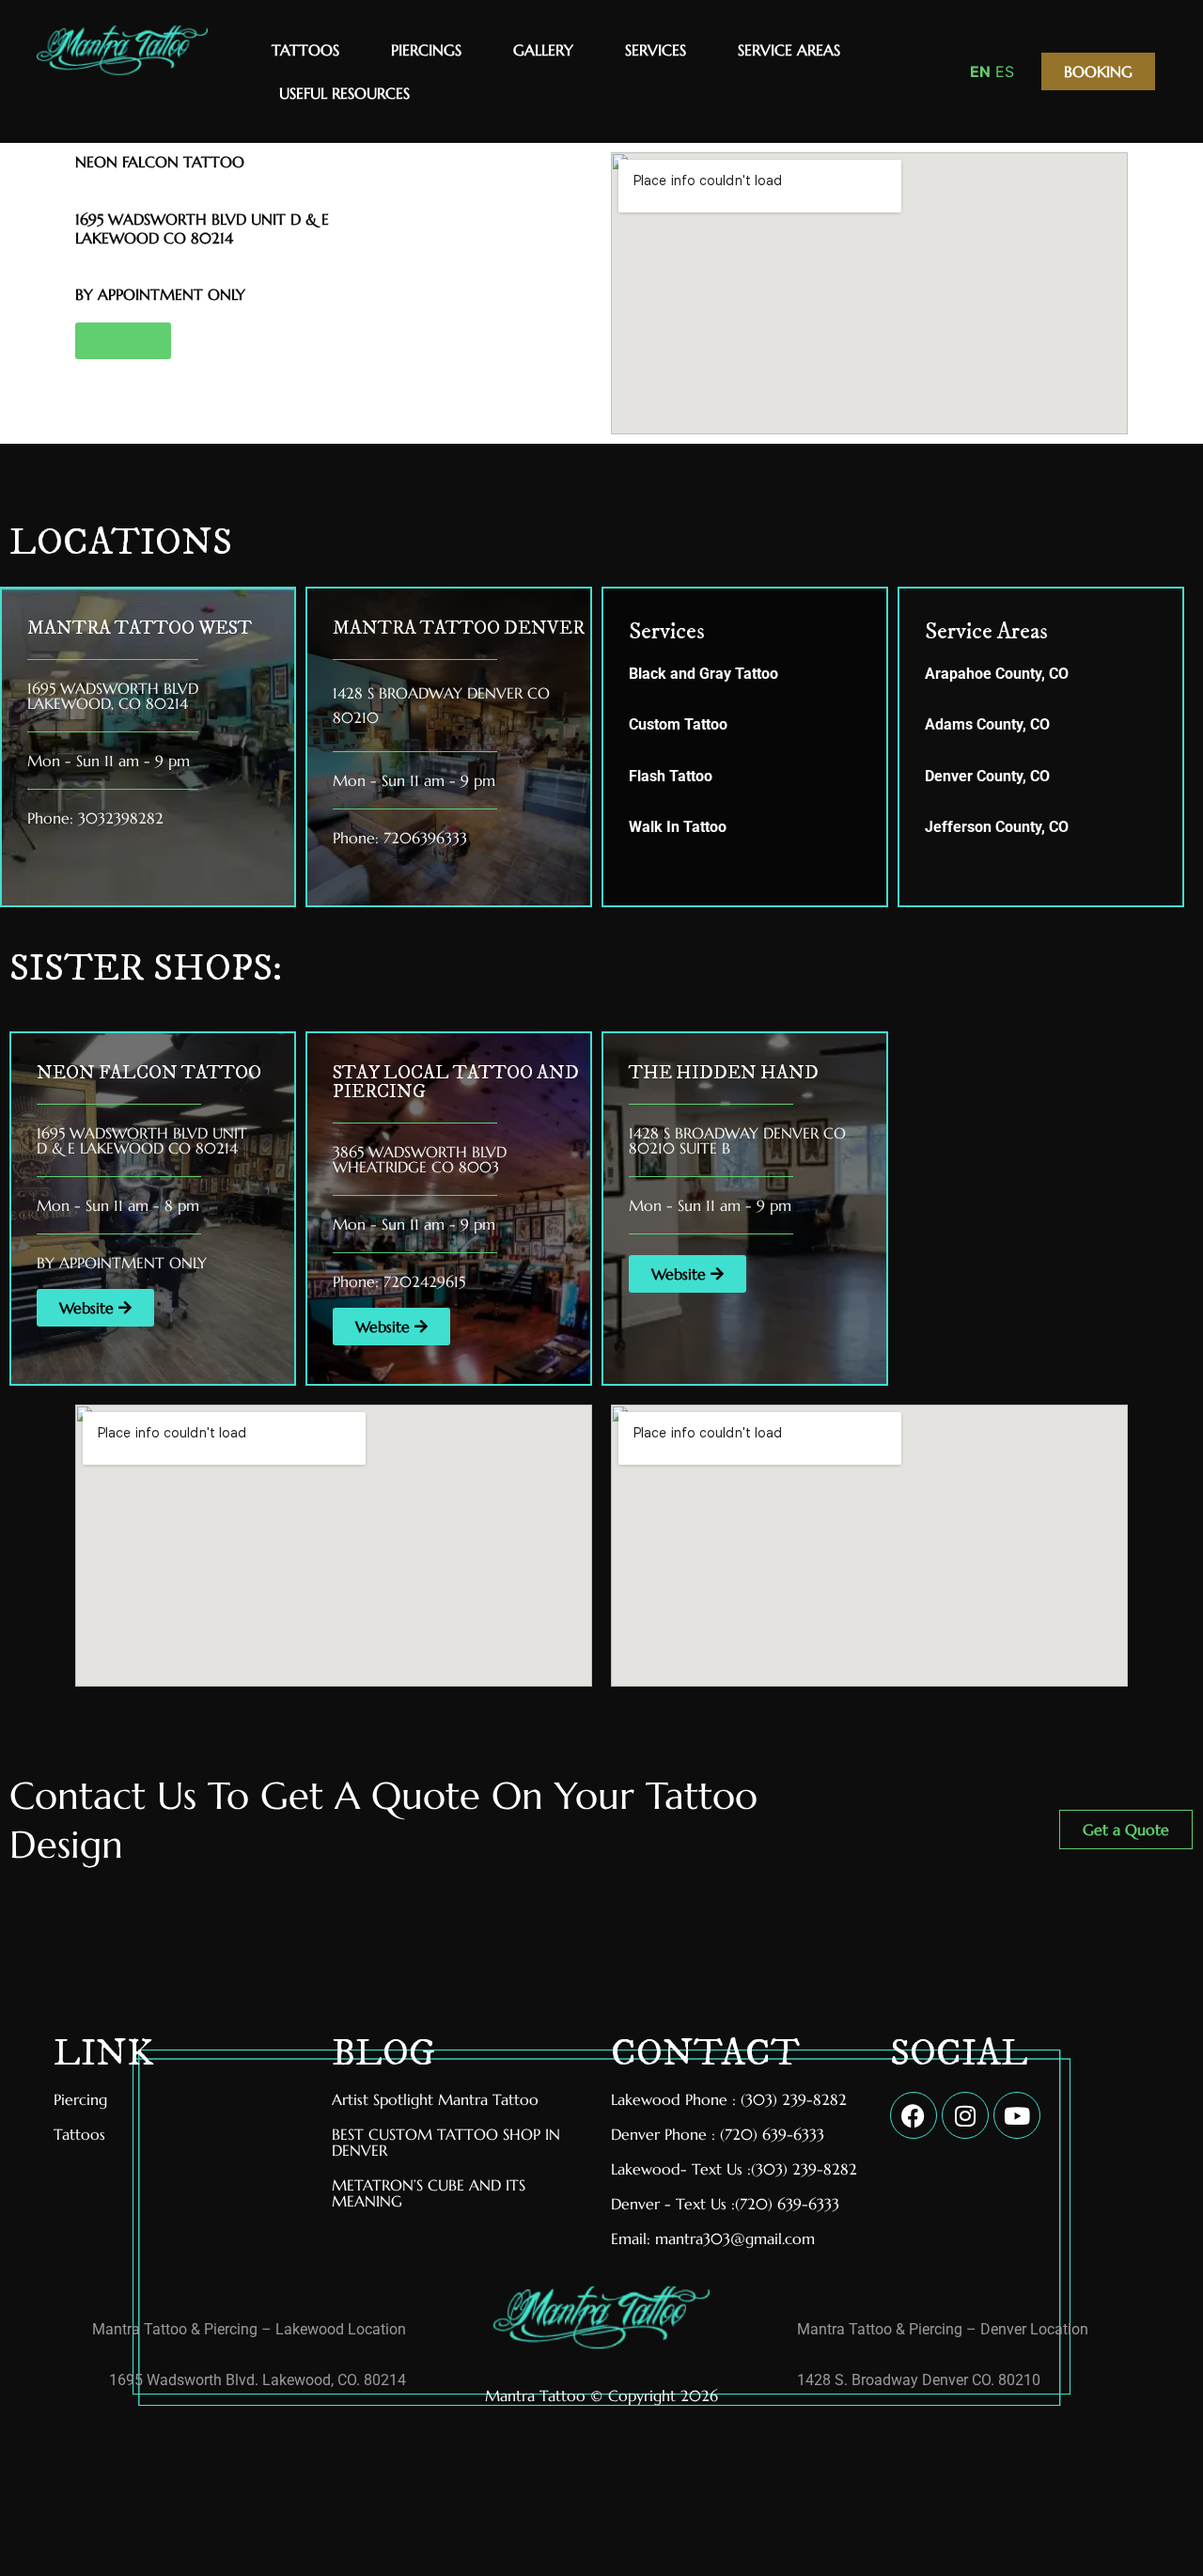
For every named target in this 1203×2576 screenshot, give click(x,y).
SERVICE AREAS (789, 50)
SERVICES (656, 50)
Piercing (80, 2099)
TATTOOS (305, 50)
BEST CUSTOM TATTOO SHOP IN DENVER (446, 2142)
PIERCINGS (426, 50)
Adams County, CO (987, 724)
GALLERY (543, 50)
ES (1005, 71)
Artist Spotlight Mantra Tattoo (435, 2099)
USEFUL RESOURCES (344, 93)
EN (980, 71)
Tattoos (79, 2134)
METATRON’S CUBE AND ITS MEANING (429, 2193)
